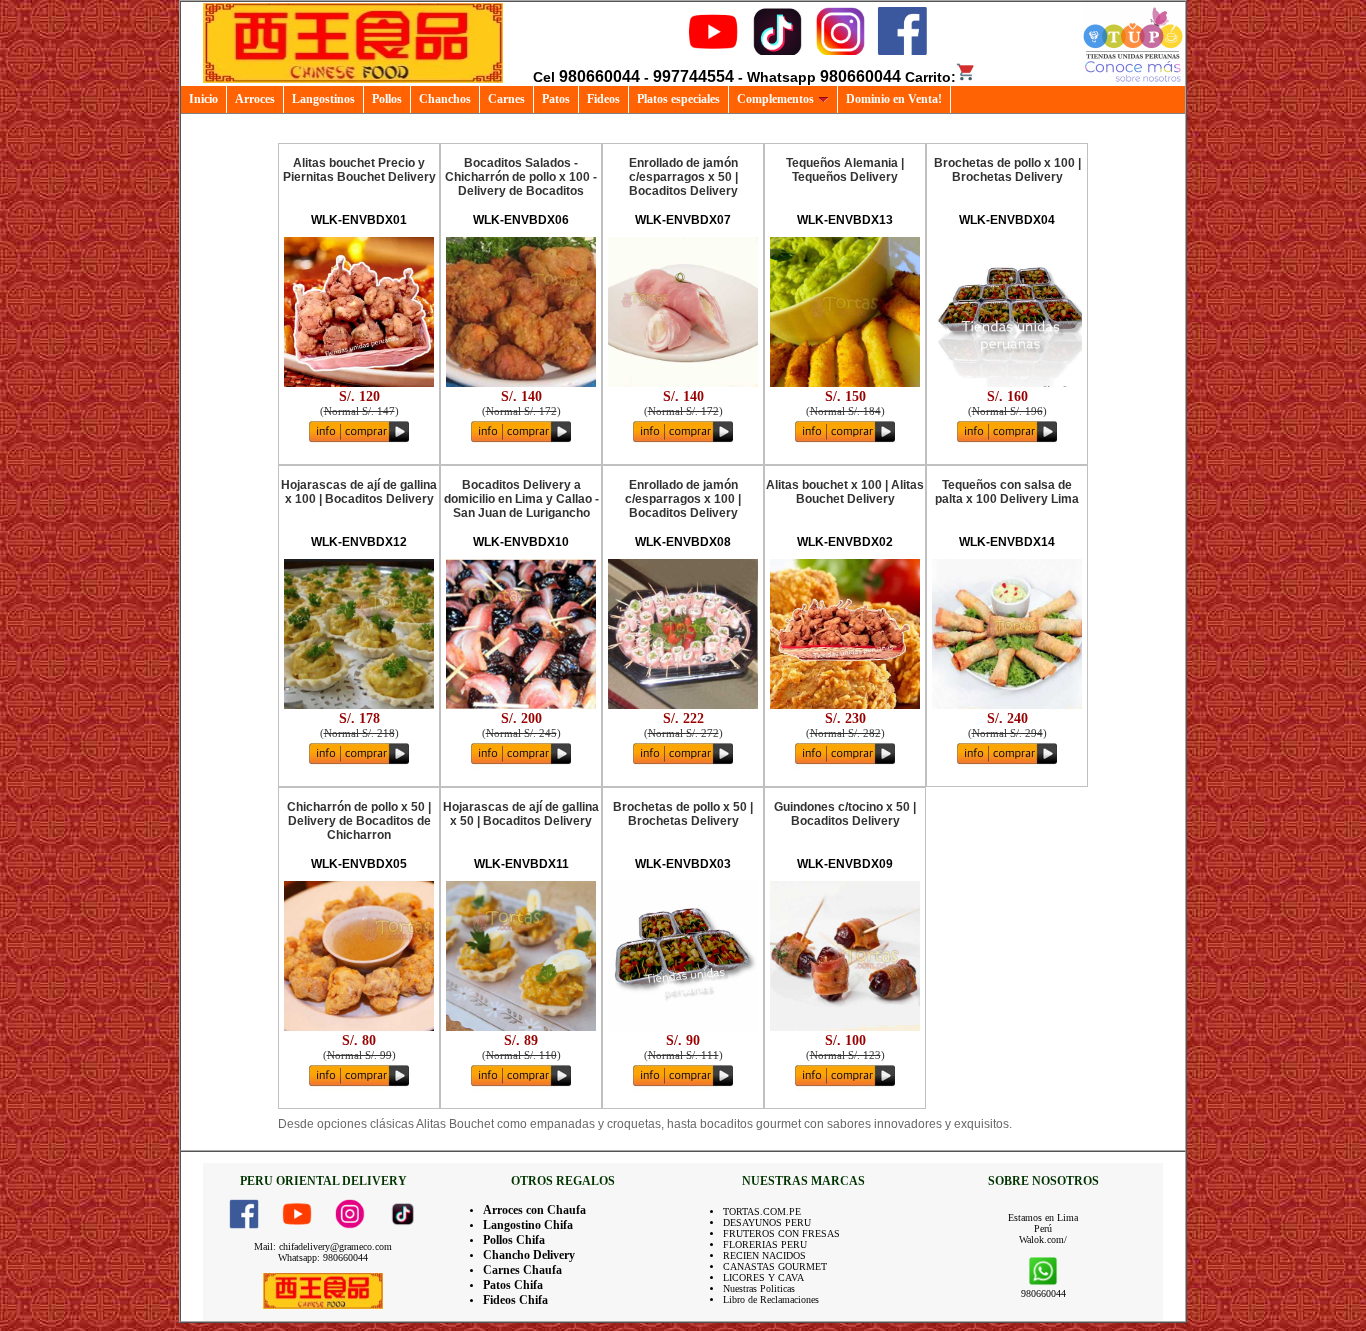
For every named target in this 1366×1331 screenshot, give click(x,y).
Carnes (506, 99)
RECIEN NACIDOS (764, 1255)
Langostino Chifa (528, 1225)
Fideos (603, 99)
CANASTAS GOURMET (775, 1266)
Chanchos (445, 99)
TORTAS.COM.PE (762, 1211)
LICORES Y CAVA (763, 1277)
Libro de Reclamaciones (771, 1299)
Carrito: (930, 77)
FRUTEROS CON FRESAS (781, 1233)
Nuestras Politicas (759, 1288)
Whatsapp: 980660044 (323, 1257)
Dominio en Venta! (894, 99)
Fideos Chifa (515, 1300)
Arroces (255, 99)
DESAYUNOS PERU (767, 1222)
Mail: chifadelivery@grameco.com (323, 1246)
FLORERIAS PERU (765, 1244)
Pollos (387, 99)
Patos (556, 99)
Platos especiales (678, 99)
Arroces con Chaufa (534, 1210)
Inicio (203, 99)
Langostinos (323, 99)
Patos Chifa (513, 1285)
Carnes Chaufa (522, 1270)
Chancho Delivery (529, 1255)
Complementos (775, 99)
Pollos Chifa (514, 1240)
